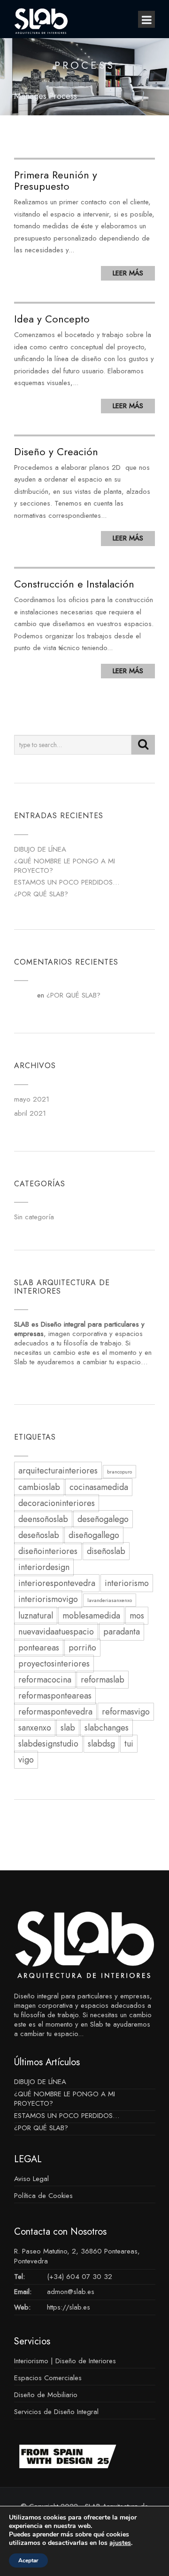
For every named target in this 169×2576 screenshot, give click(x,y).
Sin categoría (34, 1217)
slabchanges (107, 1728)
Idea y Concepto (52, 319)
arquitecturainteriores (58, 1471)
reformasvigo (126, 1712)
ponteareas (39, 1648)
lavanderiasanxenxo (110, 1600)
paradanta (122, 1632)
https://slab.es (69, 2307)
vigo (26, 1760)
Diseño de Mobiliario (46, 2395)
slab (68, 1728)
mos (137, 1616)
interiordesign (44, 1567)
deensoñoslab (43, 1519)
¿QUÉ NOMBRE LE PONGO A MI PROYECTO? (65, 866)
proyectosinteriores (54, 1664)
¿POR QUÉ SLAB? (41, 894)
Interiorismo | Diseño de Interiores (65, 2361)
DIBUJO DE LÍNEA (40, 849)
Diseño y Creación (56, 451)
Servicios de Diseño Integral (56, 2412)
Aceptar (28, 2560)
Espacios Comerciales (48, 2378)
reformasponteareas (55, 1696)
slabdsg (101, 1744)
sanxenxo (35, 1728)
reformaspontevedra (55, 1712)
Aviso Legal (31, 2179)
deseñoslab (39, 1535)
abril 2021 (30, 1113)
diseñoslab (106, 1551)
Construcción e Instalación (74, 584)
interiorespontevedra (57, 1583)
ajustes (120, 2543)
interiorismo (127, 1583)
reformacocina (45, 1680)
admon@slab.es (71, 2292)
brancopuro (119, 1472)
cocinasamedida (99, 1487)
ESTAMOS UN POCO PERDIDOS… (67, 882)
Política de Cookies (43, 2196)
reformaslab (103, 1680)
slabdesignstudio (48, 1744)
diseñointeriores (48, 1551)
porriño (82, 1648)
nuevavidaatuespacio (56, 1632)
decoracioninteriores (57, 1503)
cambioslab (39, 1487)
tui (129, 1744)
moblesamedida (91, 1616)
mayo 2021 (32, 1099)
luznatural (36, 1616)
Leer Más (128, 273)
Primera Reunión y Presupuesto (56, 180)
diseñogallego (94, 1535)
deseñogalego (103, 1519)
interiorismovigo (48, 1599)
